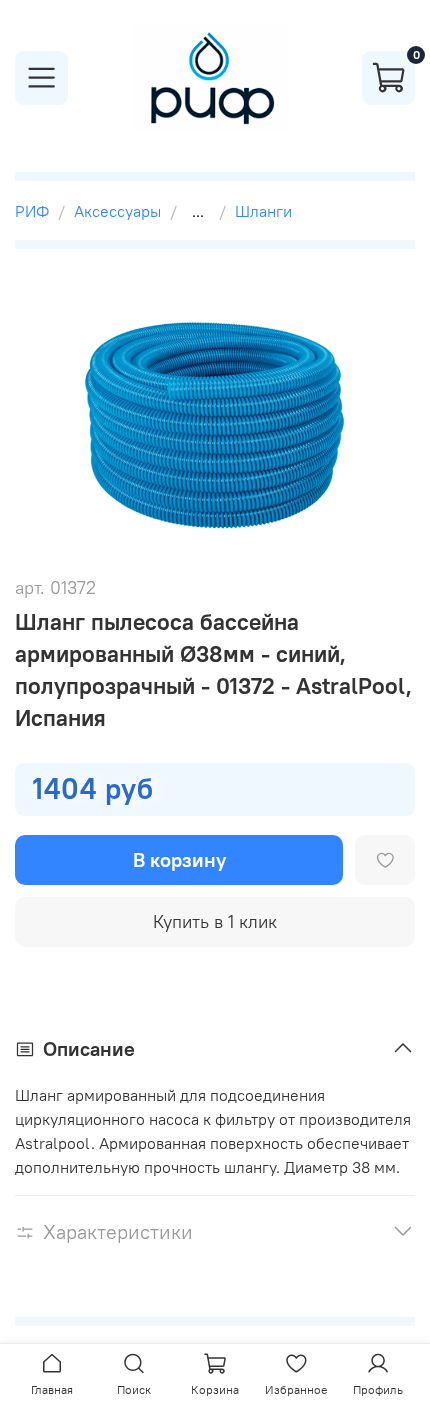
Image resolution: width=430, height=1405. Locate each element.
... (198, 211)
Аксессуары (117, 211)
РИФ (32, 211)
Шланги (263, 211)
